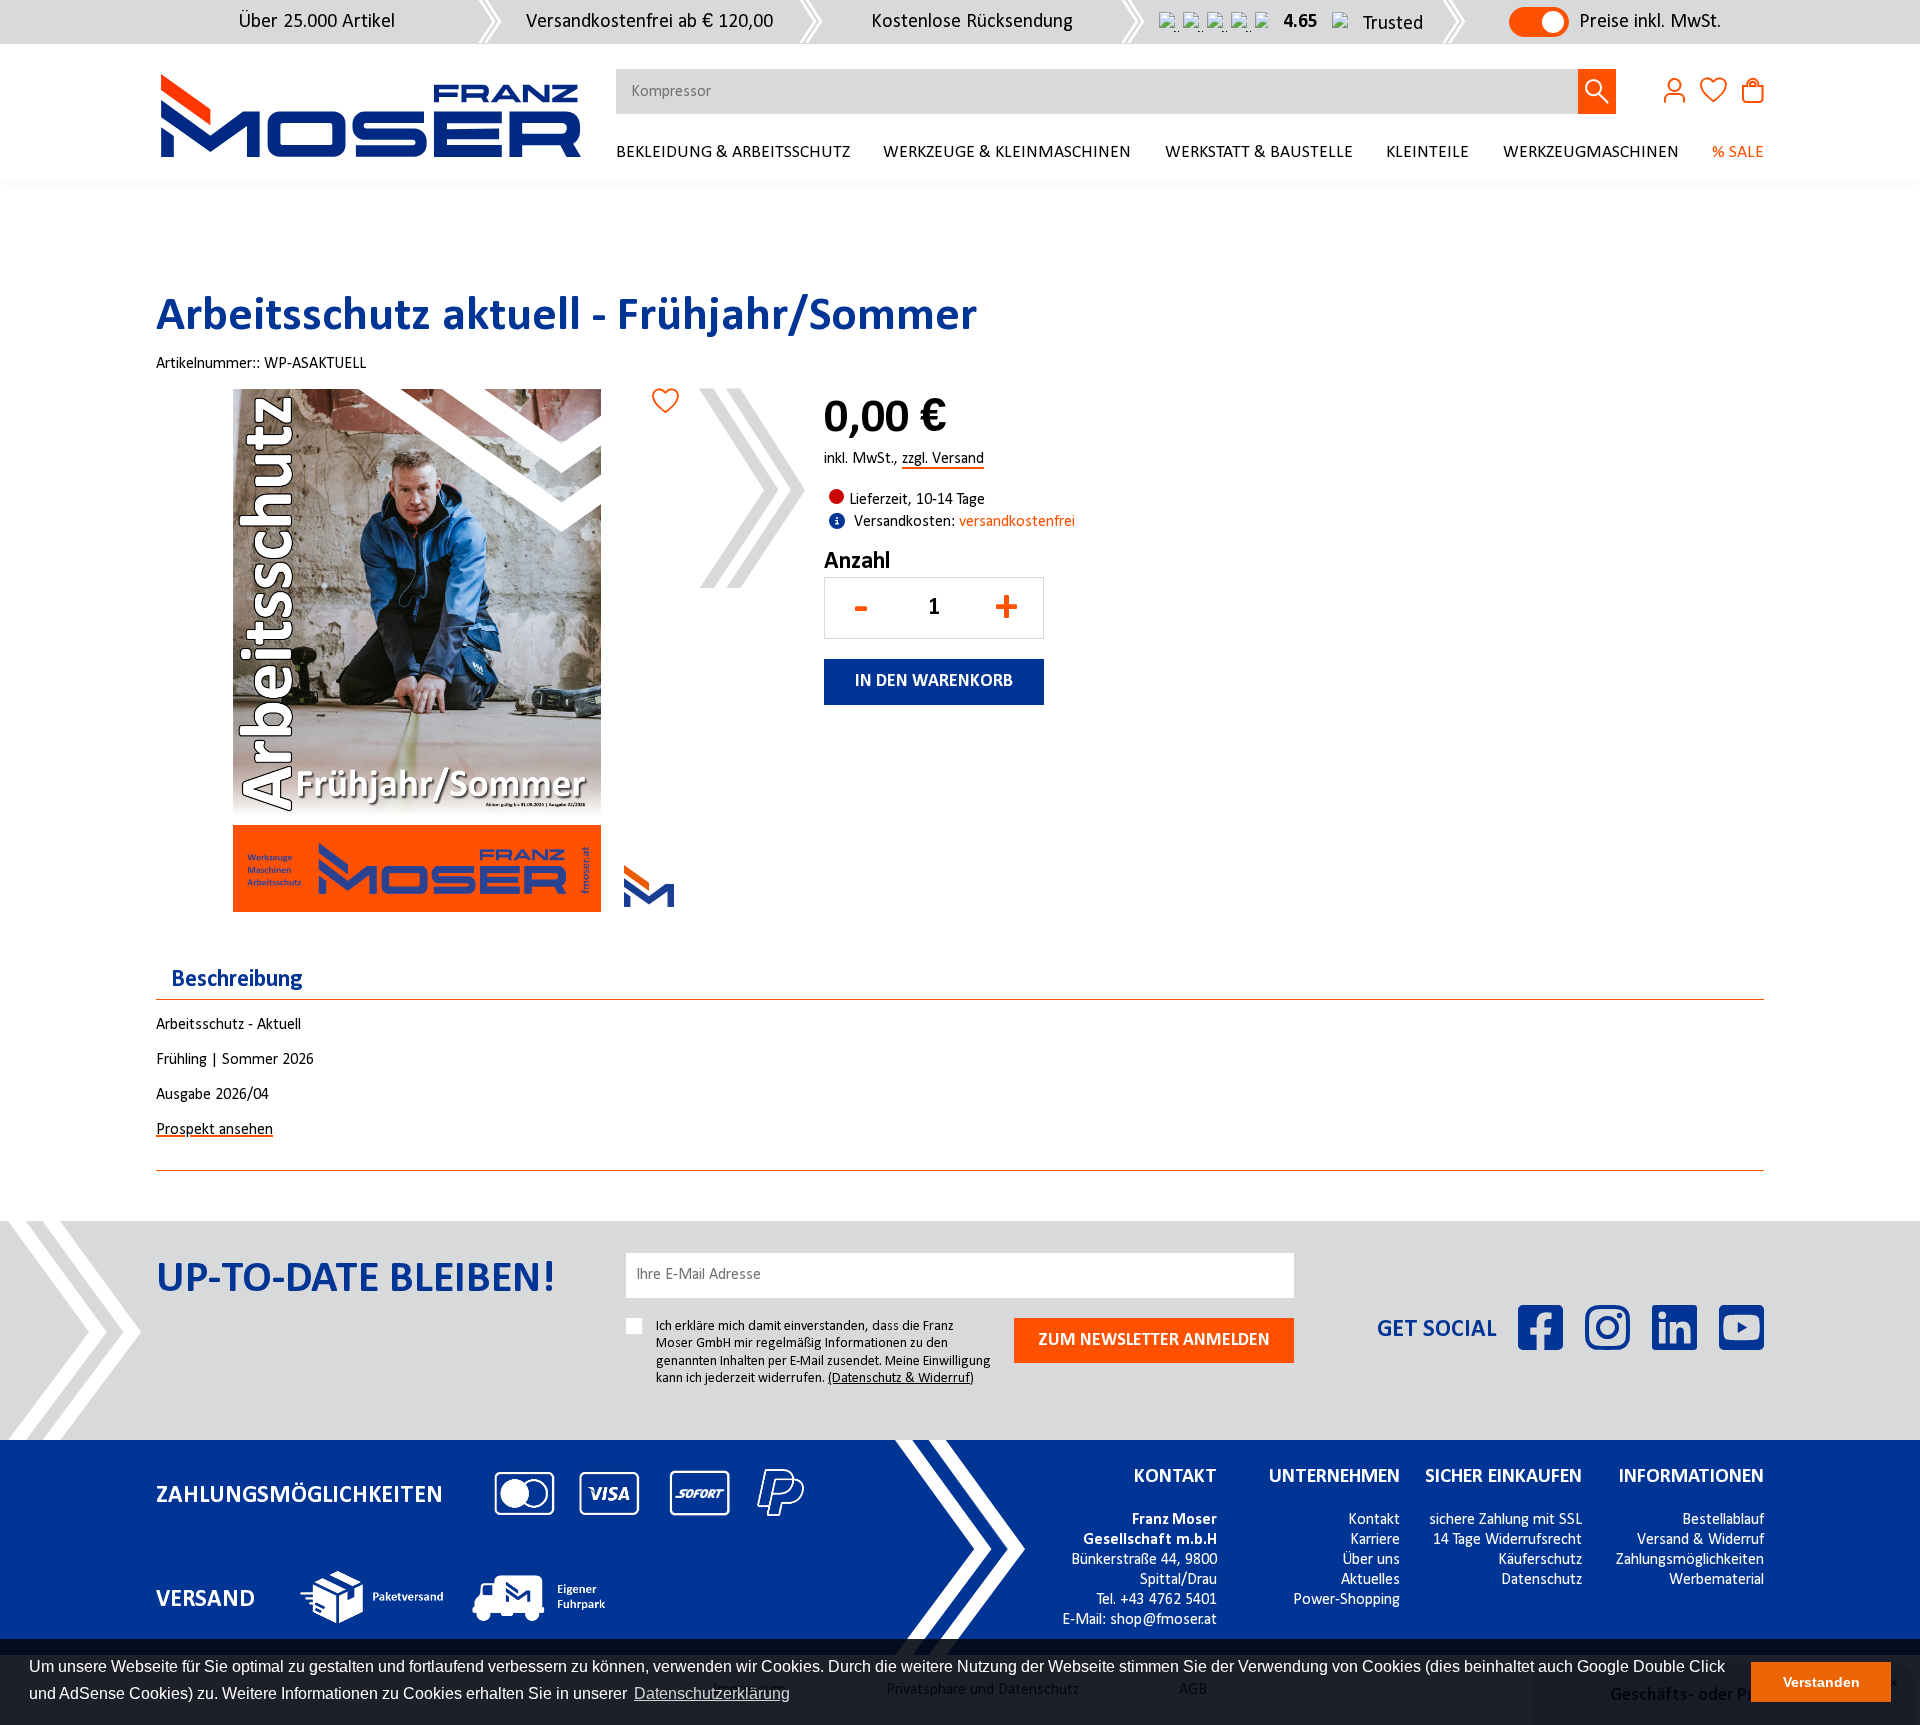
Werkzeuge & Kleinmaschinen (1007, 152)
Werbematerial (1716, 1580)
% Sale (1738, 152)
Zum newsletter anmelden (1154, 1340)
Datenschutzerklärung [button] (712, 1693)
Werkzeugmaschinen (1591, 152)
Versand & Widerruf (1700, 1540)
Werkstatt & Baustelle (1259, 152)
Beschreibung (237, 980)
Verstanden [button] (1821, 1682)
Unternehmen (1334, 1477)
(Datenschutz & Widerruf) (901, 1378)
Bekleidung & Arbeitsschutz (733, 152)
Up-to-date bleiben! (355, 1280)
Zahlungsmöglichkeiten (1690, 1560)
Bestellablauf (1723, 1520)
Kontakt (1175, 1477)
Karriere (1375, 1540)
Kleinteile (1427, 152)
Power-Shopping (1346, 1600)
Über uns (1371, 1560)
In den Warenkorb (934, 681)
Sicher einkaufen (1503, 1477)
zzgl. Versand (943, 460)
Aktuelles (1370, 1580)
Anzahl (857, 562)
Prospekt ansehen (214, 1130)
